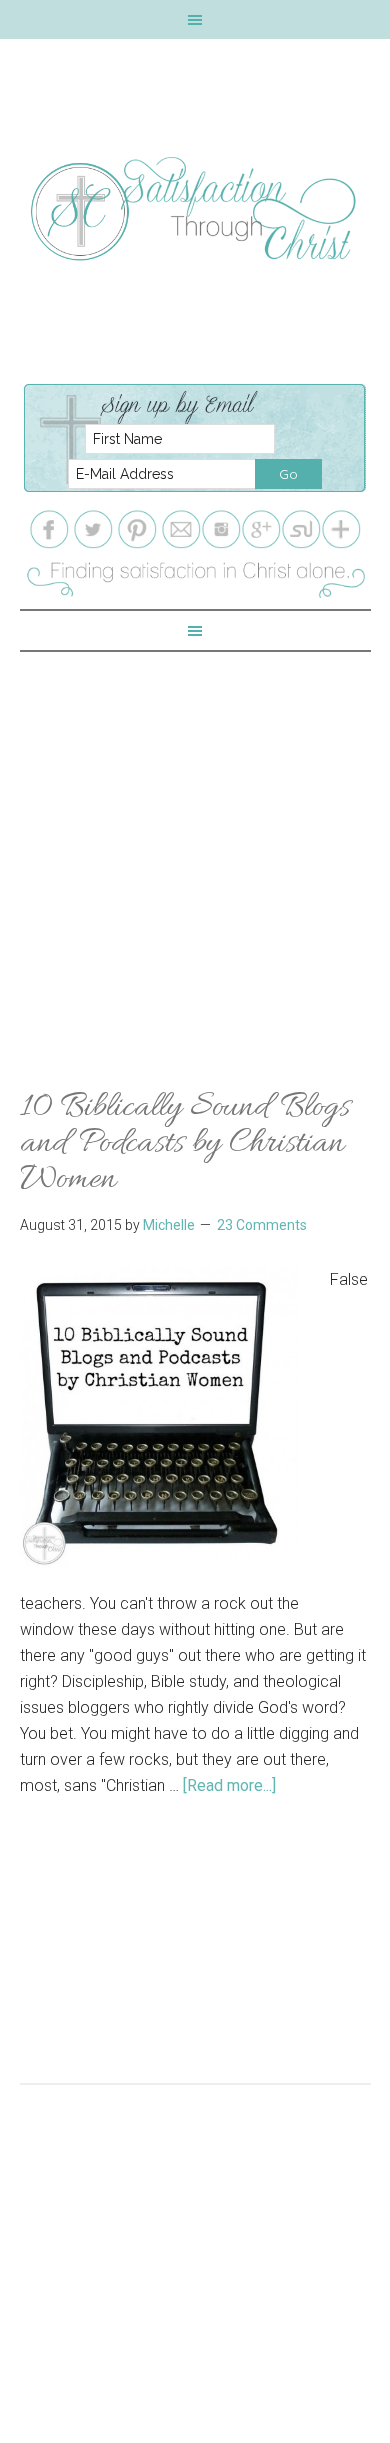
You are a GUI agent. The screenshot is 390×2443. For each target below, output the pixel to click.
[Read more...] (229, 1785)
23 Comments (262, 1225)
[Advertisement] (195, 847)
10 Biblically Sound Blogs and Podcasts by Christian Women (185, 1143)
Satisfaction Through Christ (195, 209)
